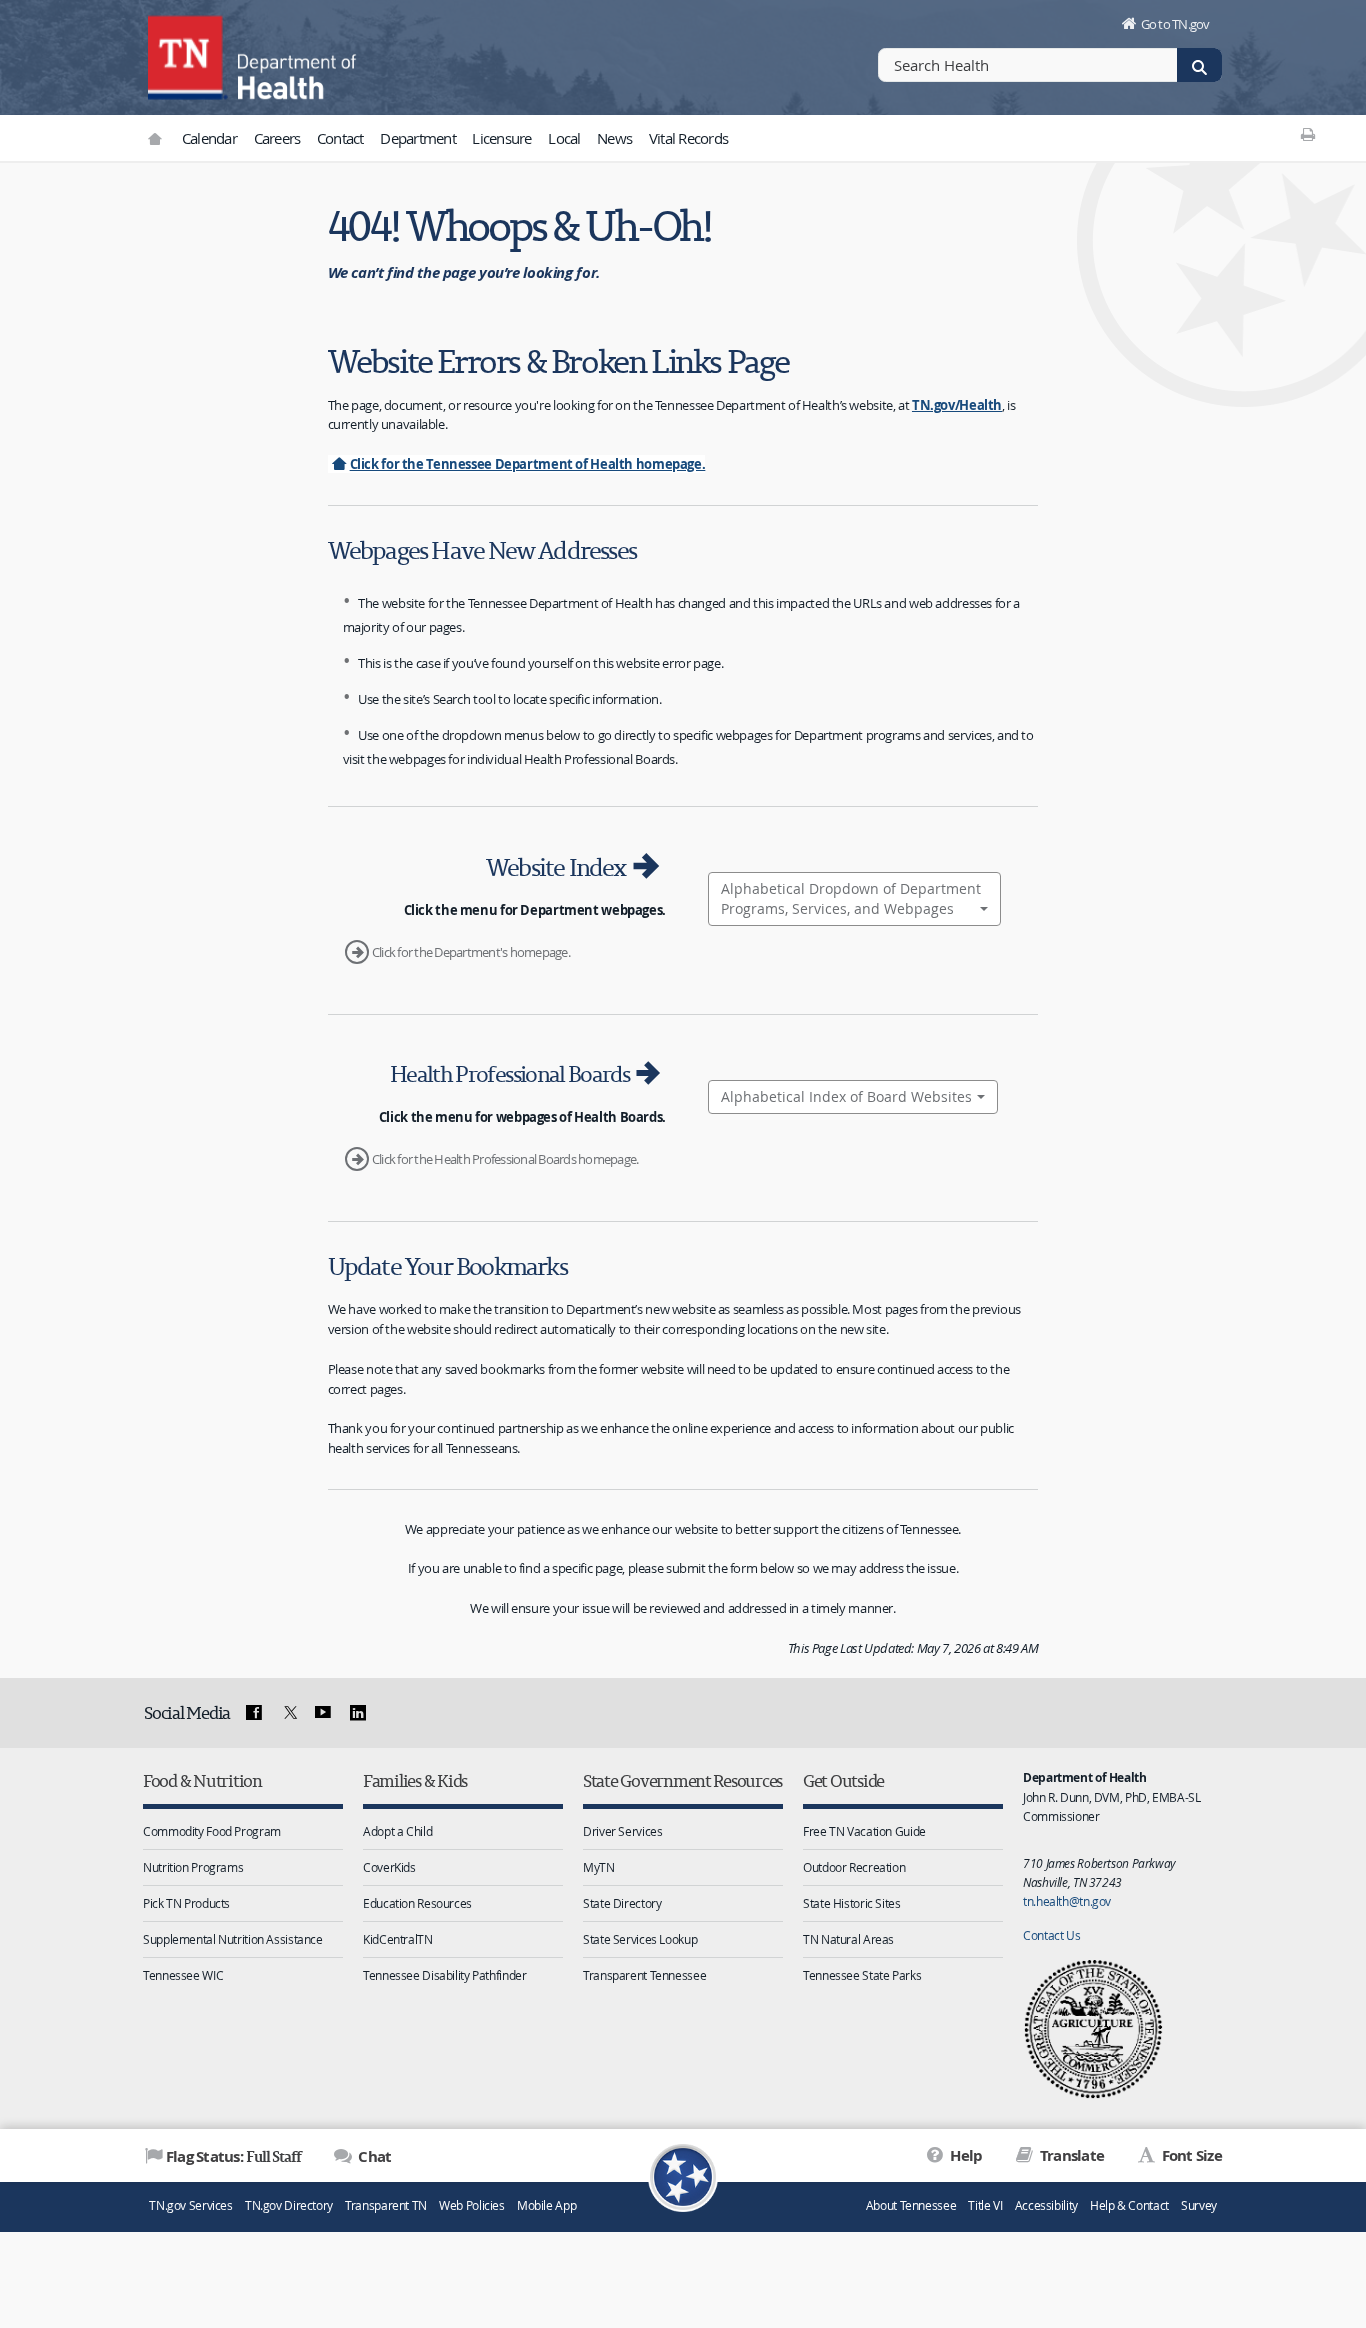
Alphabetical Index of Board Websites (846, 1096)
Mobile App (546, 2205)
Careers (277, 138)
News (614, 138)
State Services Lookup (640, 1939)
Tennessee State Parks (862, 1975)
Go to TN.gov (1175, 24)
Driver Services (622, 1831)
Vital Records (688, 138)
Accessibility (1046, 2205)
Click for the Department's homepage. (471, 952)
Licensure (501, 138)
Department (418, 138)
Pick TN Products (186, 1903)
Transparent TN (386, 2205)
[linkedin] (358, 1713)
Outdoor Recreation (854, 1867)
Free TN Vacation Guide (864, 1831)
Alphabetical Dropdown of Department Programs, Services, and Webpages (851, 898)
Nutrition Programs (193, 1867)
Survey (1199, 2205)
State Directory (622, 1903)
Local (564, 138)
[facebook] (254, 1713)
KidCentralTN (398, 1939)
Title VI (985, 2205)
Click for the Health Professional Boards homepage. (505, 1159)
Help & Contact (1129, 2205)
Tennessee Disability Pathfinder (444, 1975)
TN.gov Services (190, 2205)
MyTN (599, 1867)
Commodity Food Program (212, 1831)
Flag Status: (233, 2156)
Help (964, 2155)
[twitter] (288, 1713)
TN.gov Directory (289, 2205)
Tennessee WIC (183, 1975)
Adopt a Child (397, 1831)
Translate (1070, 2155)
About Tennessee (911, 2205)
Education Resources (417, 1903)
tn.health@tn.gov (1067, 1901)
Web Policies (472, 2205)
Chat (373, 2156)
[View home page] (188, 55)
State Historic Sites (852, 1903)
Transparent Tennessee (644, 1975)
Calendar (209, 138)
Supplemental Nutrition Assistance (233, 1939)
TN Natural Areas (848, 1939)
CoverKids (389, 1867)
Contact (340, 138)
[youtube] (323, 1713)
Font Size (1190, 2155)
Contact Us (1051, 1935)
